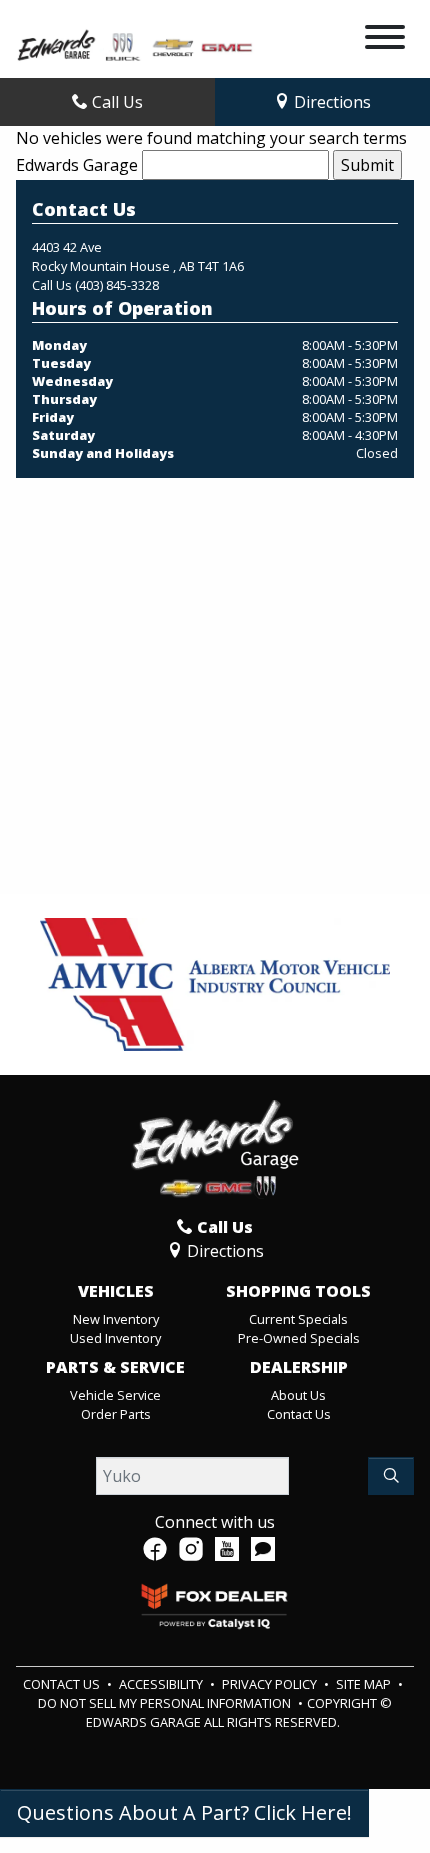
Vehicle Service (115, 1395)
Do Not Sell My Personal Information (166, 1703)
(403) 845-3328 (117, 285)
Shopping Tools (298, 1292)
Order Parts (116, 1414)
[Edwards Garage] (135, 44)
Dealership (299, 1368)
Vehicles (116, 1292)
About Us (298, 1395)
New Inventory (116, 1319)
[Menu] (385, 40)
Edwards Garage (77, 165)
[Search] (391, 1476)
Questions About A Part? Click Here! (184, 1812)
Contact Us (299, 1414)
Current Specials (298, 1319)
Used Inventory (115, 1338)
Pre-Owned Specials (299, 1338)
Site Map (365, 1684)
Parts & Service (115, 1368)
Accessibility (162, 1684)
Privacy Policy (271, 1684)
